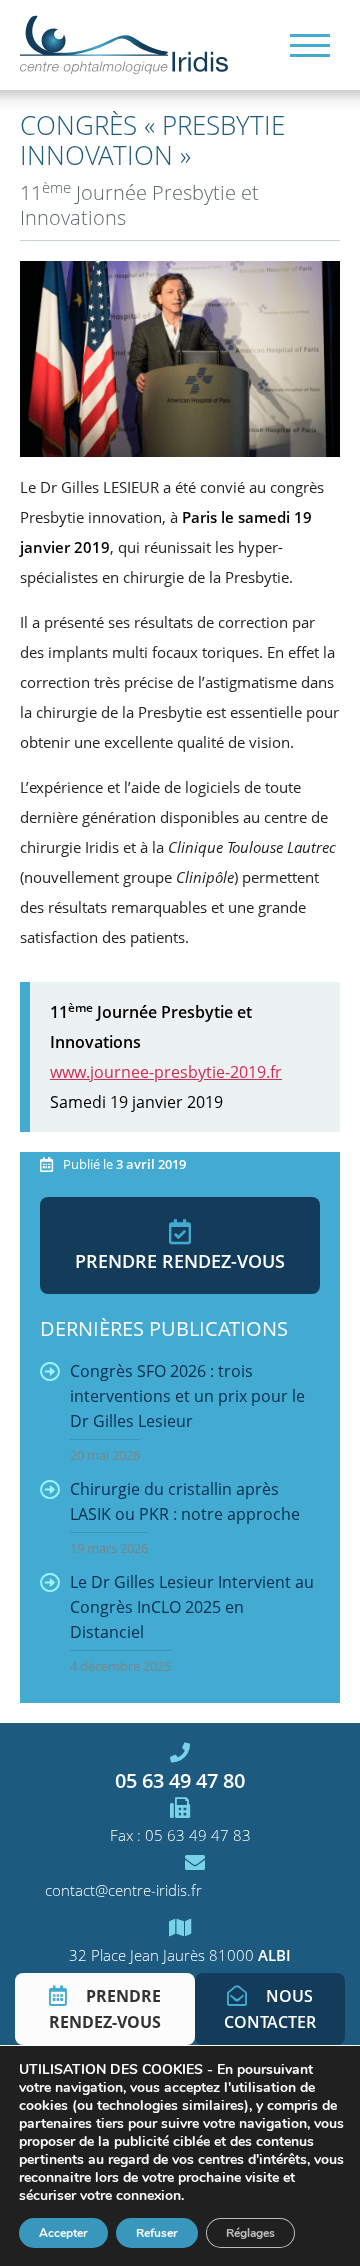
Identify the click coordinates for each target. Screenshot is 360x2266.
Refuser (157, 2233)
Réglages (250, 2233)
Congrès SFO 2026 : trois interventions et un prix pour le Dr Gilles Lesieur (187, 1412)
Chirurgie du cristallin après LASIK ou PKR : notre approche (185, 1517)
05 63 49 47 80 (180, 1780)
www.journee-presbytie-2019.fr (166, 1072)
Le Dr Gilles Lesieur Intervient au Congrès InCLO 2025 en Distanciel (192, 1623)
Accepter (63, 2233)
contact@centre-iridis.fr (123, 1890)
